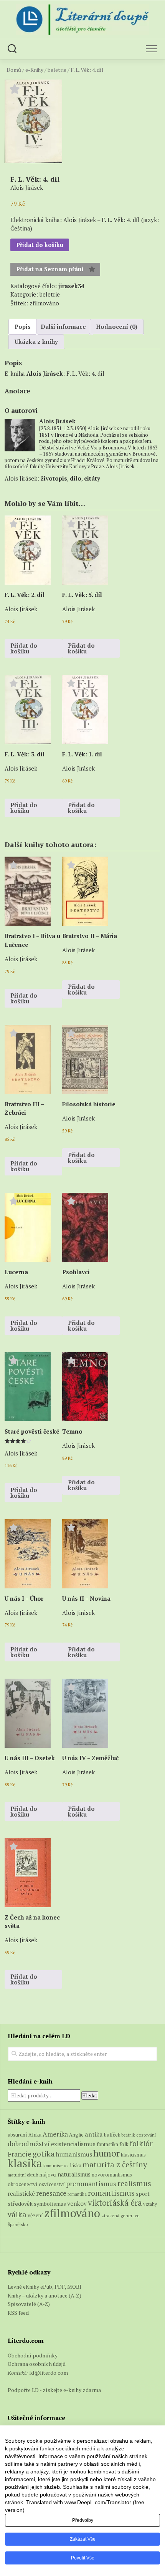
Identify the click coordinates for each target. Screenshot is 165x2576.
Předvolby (83, 2520)
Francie (20, 2154)
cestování (146, 2135)
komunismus (56, 2166)
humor (106, 2153)
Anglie (76, 2135)
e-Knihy (34, 70)
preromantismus (91, 2184)
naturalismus (74, 2174)
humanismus (74, 2154)
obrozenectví (23, 2184)
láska (76, 2166)
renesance (51, 2193)
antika (94, 2134)
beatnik (128, 2135)
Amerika (55, 2134)
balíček (112, 2135)
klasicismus (133, 2155)
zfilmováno (44, 303)
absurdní (17, 2135)
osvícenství (52, 2184)
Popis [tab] (23, 327)
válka (17, 2214)
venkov (77, 2203)
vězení (35, 2215)
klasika (25, 2163)
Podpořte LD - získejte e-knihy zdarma (54, 2390)
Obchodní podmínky (33, 2355)
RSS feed (18, 2313)
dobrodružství (29, 2144)
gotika (44, 2154)
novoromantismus (112, 2175)
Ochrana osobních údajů (37, 2364)
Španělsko (18, 2224)
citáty (92, 478)
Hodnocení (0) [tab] (117, 327)
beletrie (57, 70)
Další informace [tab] (63, 327)
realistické (21, 2193)
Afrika (35, 2135)
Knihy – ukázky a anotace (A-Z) (45, 2295)
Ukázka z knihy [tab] (36, 341)
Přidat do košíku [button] (24, 648)
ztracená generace (120, 2215)
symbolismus (50, 2204)
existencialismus (73, 2144)
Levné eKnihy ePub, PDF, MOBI (45, 2287)
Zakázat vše (83, 2539)
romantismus (111, 2193)
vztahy (150, 2204)
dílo (76, 478)
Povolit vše (83, 2558)
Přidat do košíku (40, 245)
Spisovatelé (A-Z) (29, 2304)
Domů (14, 70)
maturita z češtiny (115, 2164)
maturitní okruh (23, 2175)
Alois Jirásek (45, 373)
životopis (54, 478)
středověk (20, 2204)
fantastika (107, 2144)
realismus (134, 2183)
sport (143, 2194)
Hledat (90, 2095)
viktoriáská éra (115, 2203)
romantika (77, 2194)
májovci (48, 2175)
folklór (141, 2143)
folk (124, 2144)
